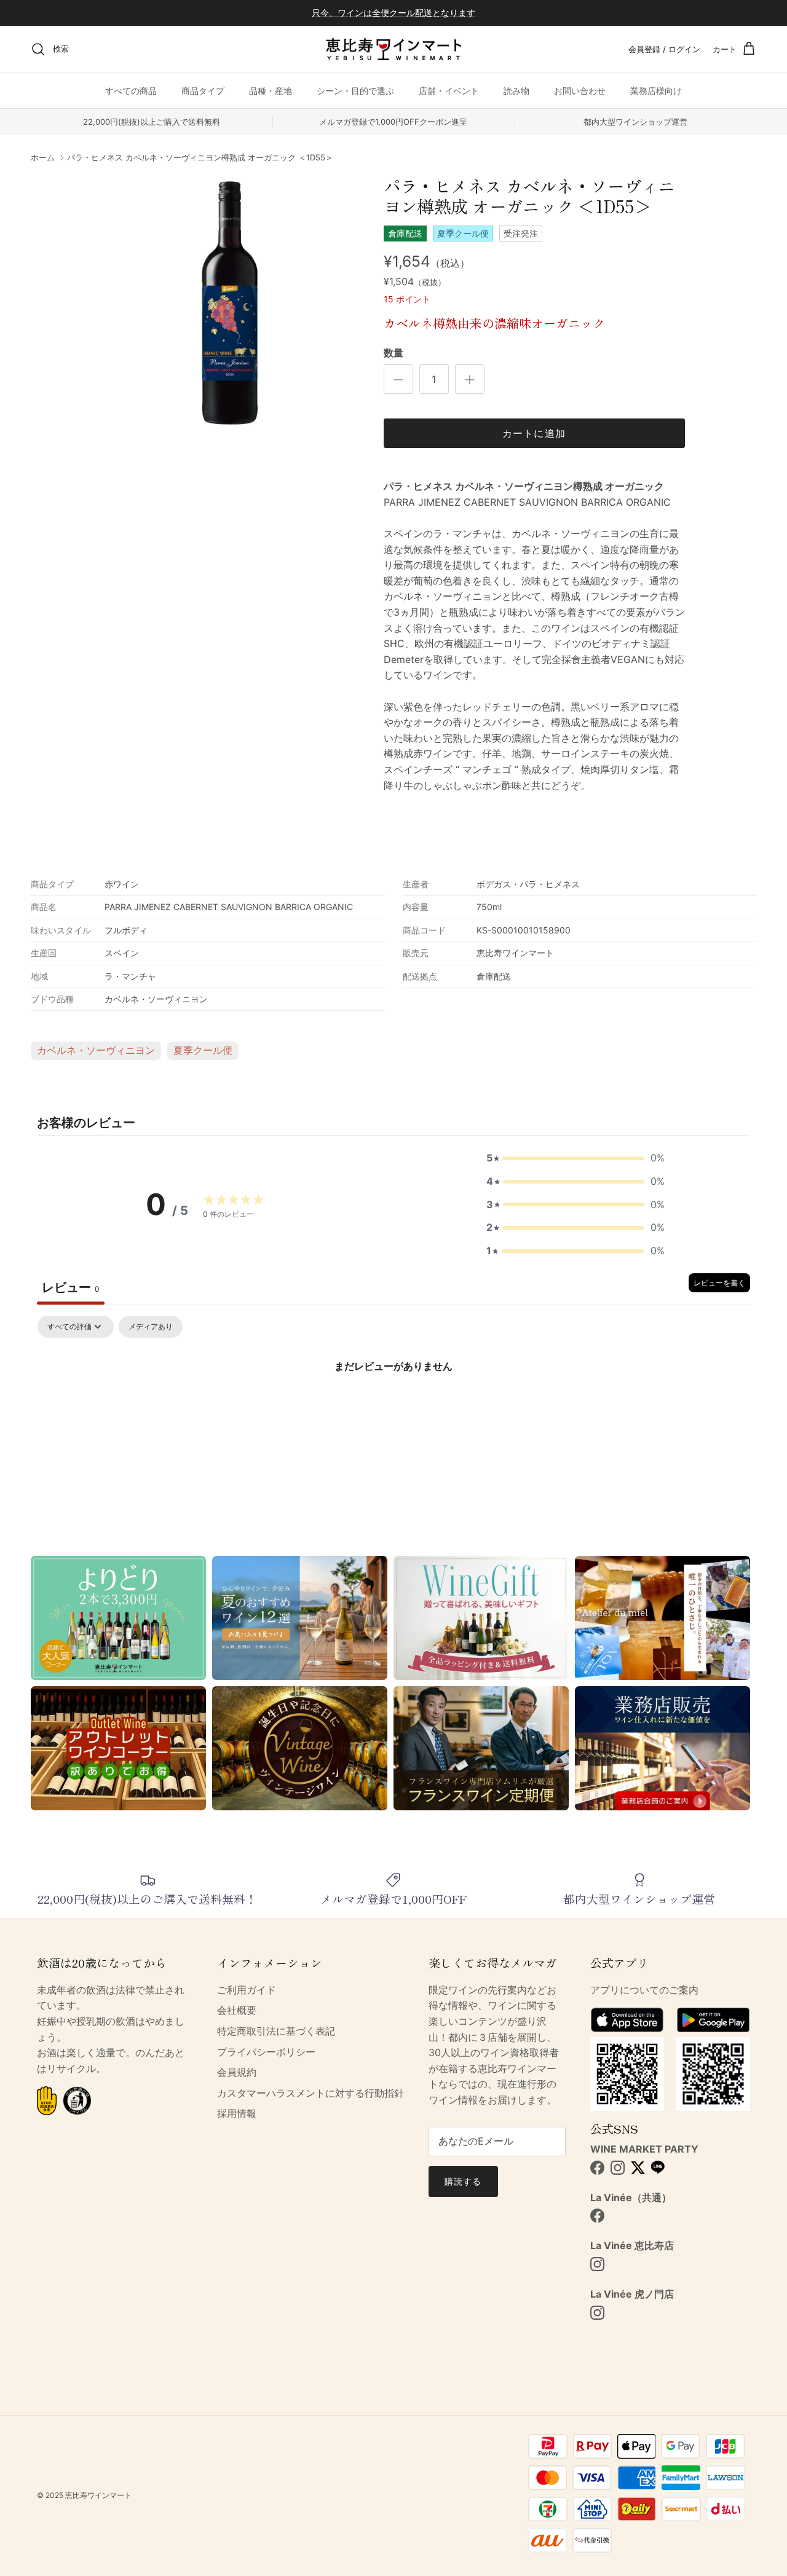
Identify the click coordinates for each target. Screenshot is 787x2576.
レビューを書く (719, 1283)
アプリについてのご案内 (644, 1990)
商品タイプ (203, 91)
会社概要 (237, 2010)
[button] (575, 1158)
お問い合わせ (580, 91)
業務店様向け (656, 91)
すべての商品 (131, 91)
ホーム (43, 158)
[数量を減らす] (398, 379)
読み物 (516, 91)
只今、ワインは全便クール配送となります (393, 13)
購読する (463, 2181)
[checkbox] (151, 1327)
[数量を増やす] (470, 379)
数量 (393, 353)
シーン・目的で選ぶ (355, 91)
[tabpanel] (393, 1408)
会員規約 (237, 2072)
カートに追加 (534, 433)
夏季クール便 (203, 1050)
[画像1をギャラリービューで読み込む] (230, 303)
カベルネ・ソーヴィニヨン (96, 1050)
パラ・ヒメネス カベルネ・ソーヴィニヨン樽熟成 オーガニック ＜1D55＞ (200, 158)
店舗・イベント (449, 91)
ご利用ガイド (247, 1990)
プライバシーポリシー (266, 2052)
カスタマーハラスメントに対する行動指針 (310, 2093)
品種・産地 (271, 91)
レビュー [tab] (71, 1287)
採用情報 (237, 2113)
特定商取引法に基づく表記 (276, 2031)
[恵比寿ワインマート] (393, 49)
